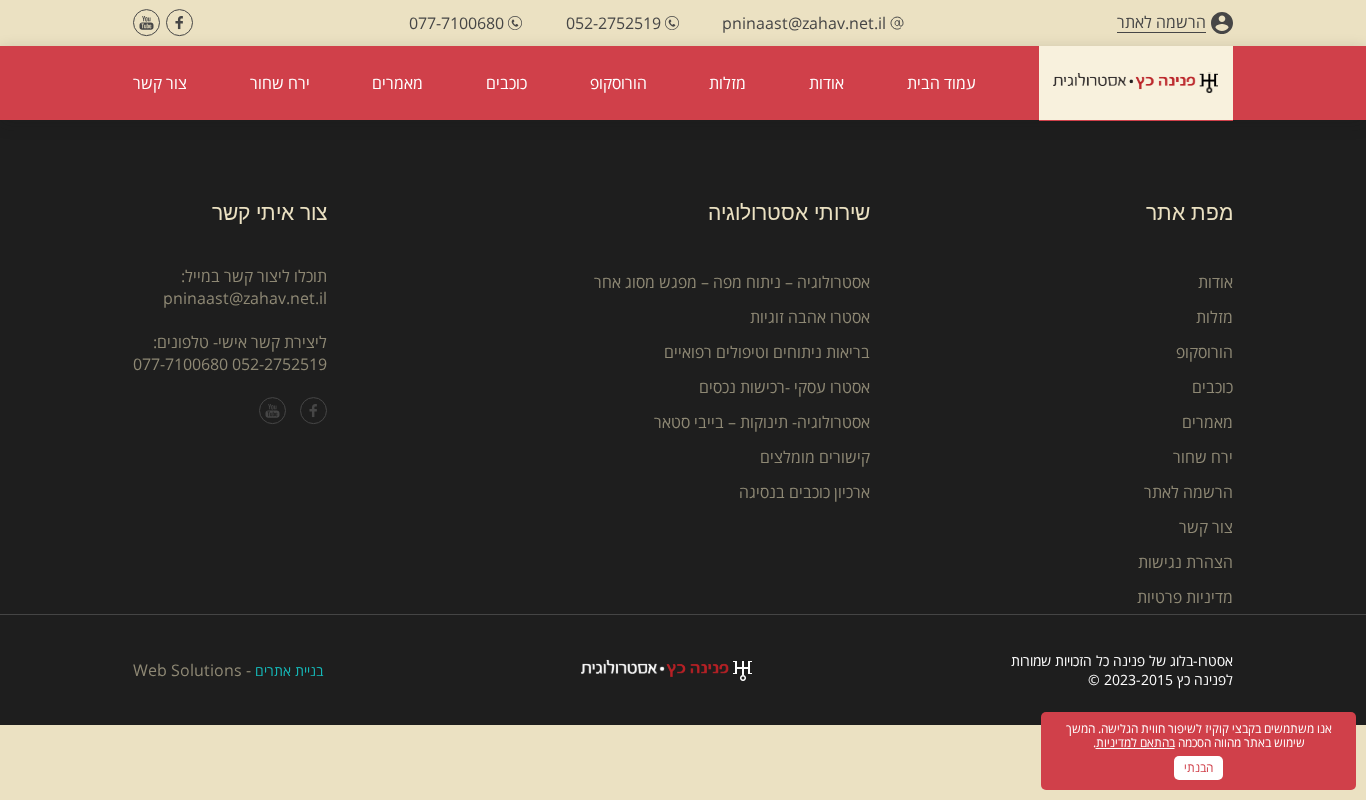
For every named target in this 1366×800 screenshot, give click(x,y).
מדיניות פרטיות (1185, 597)
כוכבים (1212, 387)
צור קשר (1206, 527)
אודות (1215, 282)
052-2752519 (279, 364)
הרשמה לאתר (1188, 492)
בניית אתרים (289, 670)
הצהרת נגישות (1185, 562)
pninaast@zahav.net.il (245, 298)
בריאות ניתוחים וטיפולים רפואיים (767, 352)
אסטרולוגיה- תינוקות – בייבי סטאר (762, 422)
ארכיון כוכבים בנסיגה (804, 492)
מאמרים (1207, 422)
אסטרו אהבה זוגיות (810, 317)
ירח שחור (1203, 457)
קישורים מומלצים (815, 457)
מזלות (1214, 317)
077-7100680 (180, 364)
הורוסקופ (1204, 352)
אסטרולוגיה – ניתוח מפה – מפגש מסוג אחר (732, 282)
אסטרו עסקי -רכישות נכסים (784, 387)
